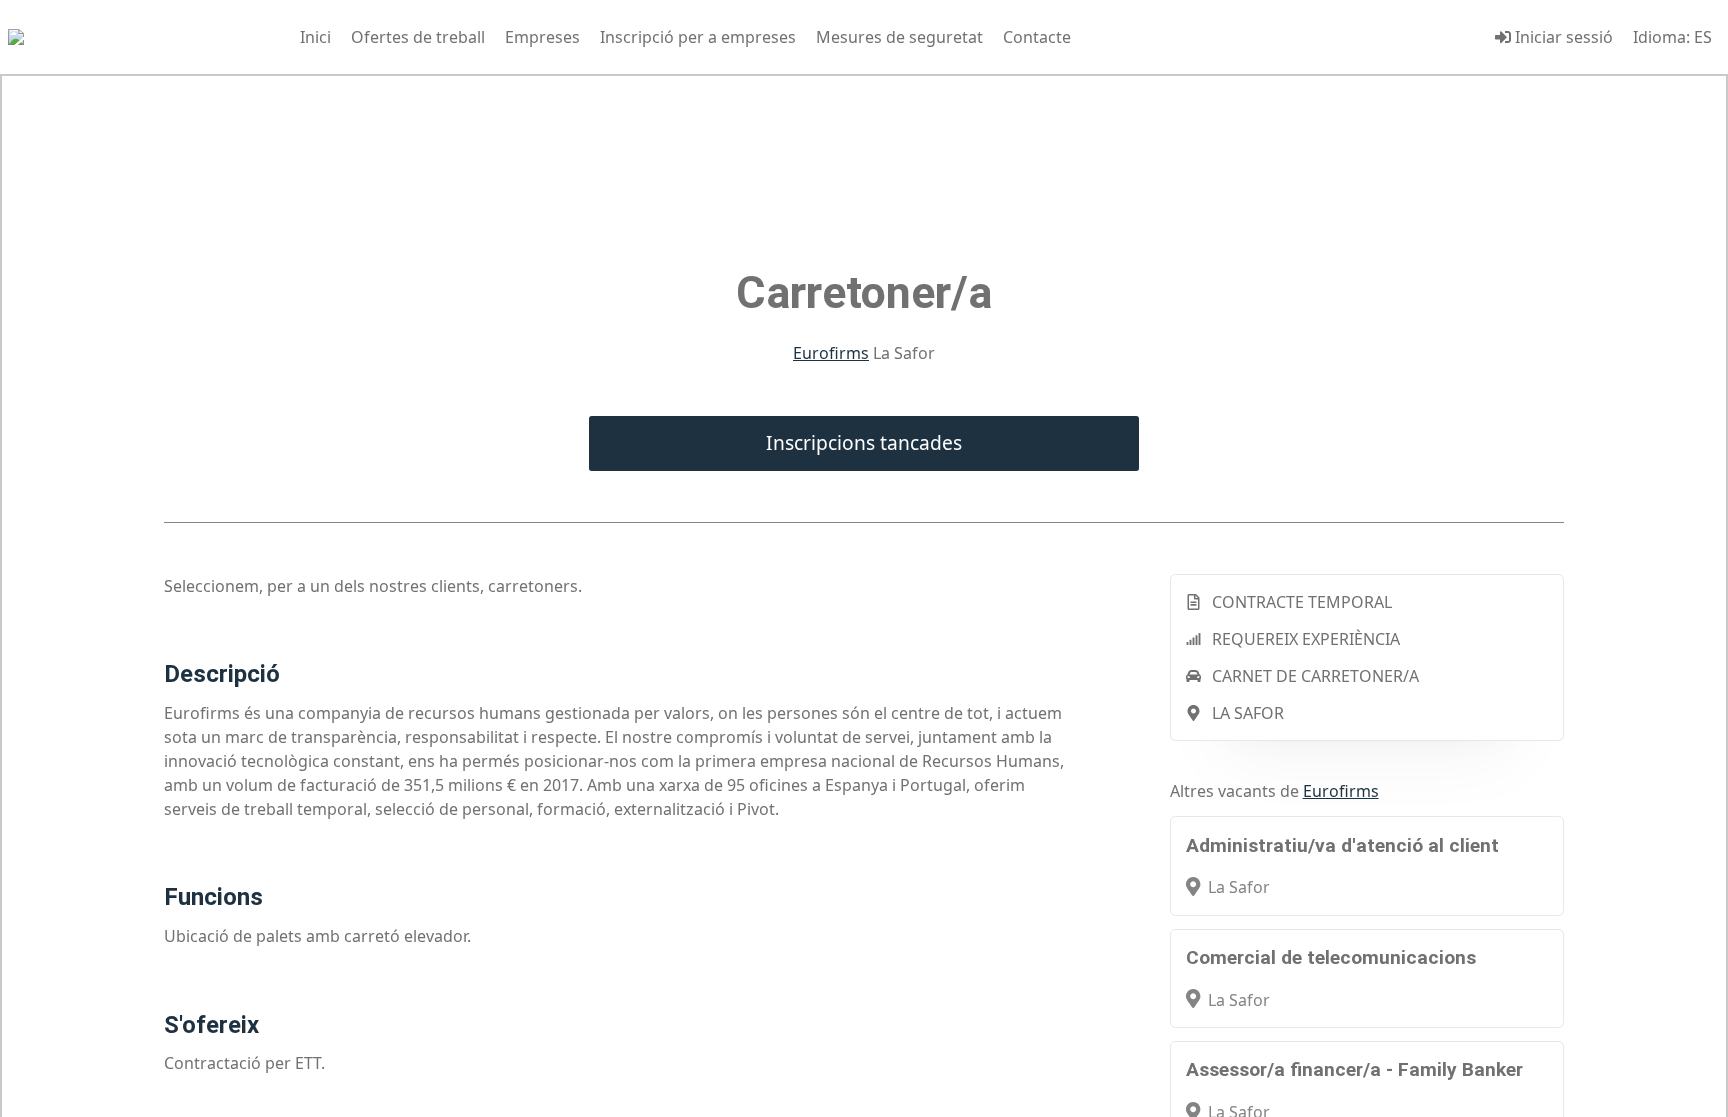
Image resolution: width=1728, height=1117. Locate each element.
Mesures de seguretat (899, 37)
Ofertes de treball (418, 37)
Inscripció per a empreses (698, 37)
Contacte (1037, 37)
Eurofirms (831, 353)
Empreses (542, 37)
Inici (315, 37)
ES (1703, 37)
